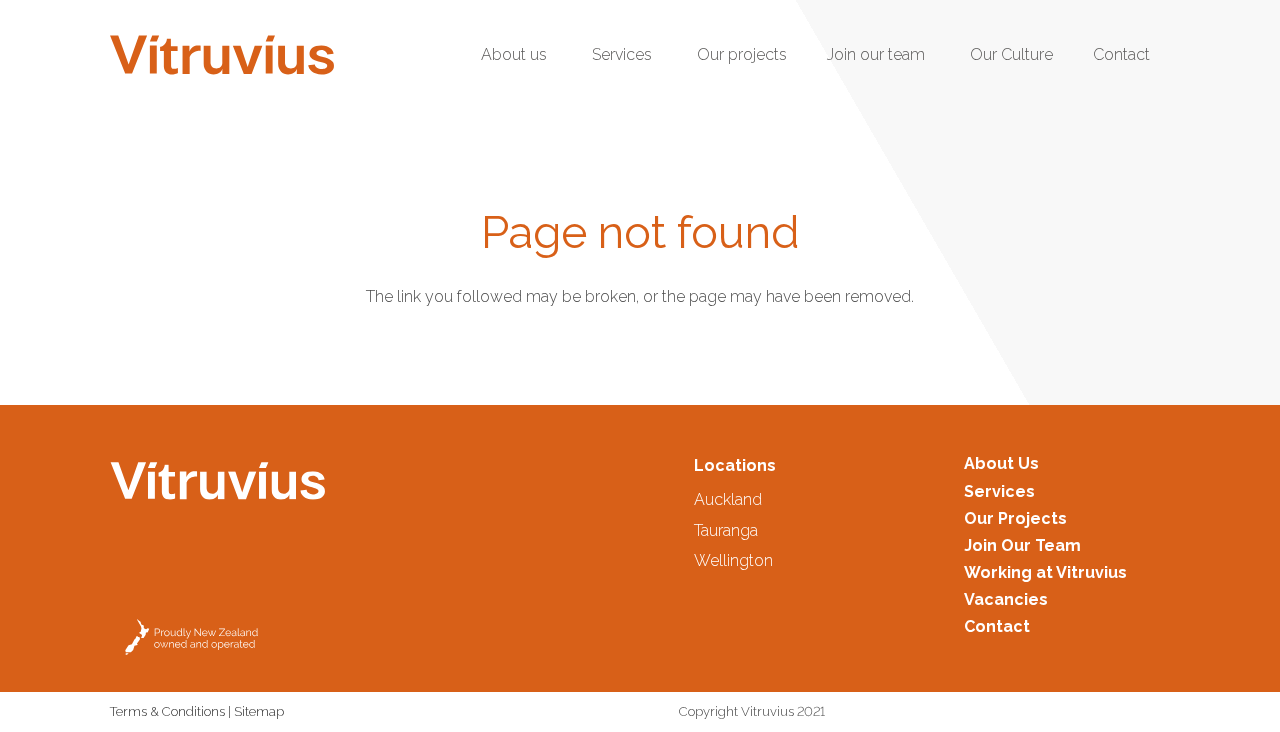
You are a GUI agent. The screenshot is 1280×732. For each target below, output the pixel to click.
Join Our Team (1022, 545)
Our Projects (1015, 518)
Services (999, 491)
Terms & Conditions (167, 711)
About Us (1001, 463)
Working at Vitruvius (1045, 572)
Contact (997, 626)
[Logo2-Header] (222, 55)
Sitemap (259, 711)
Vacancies (1006, 599)
